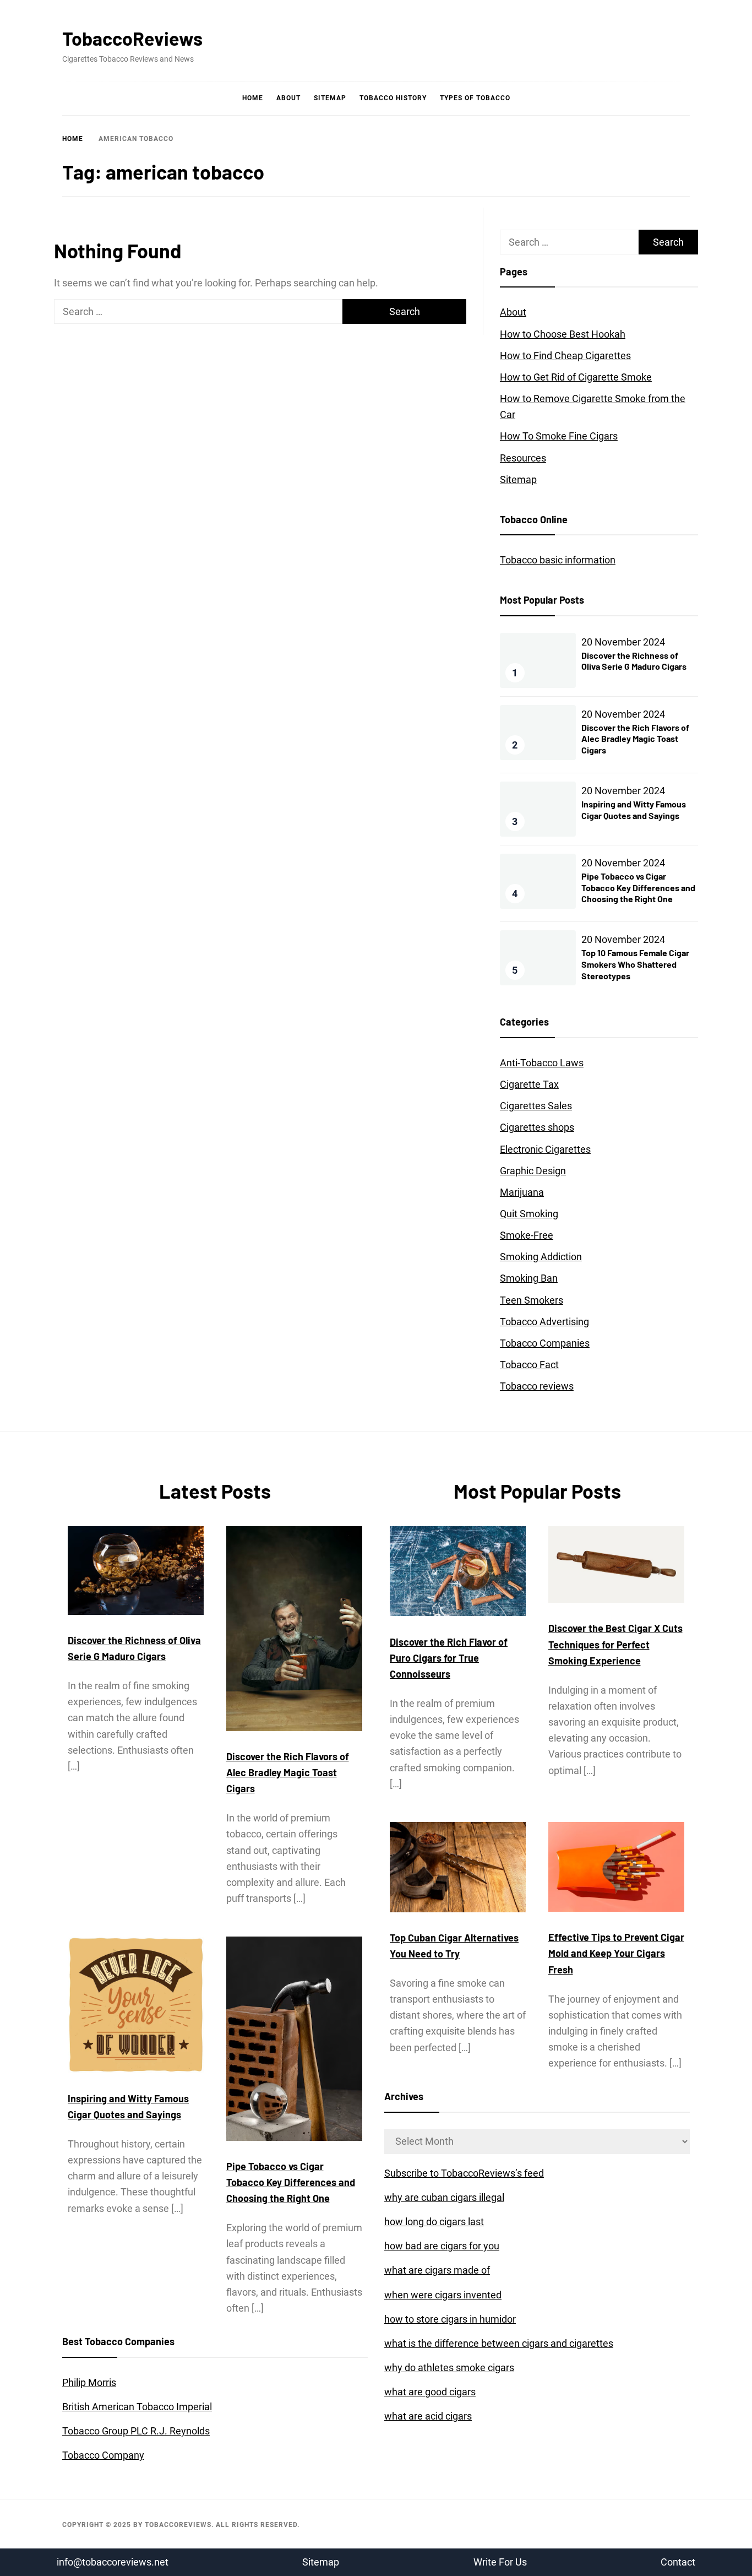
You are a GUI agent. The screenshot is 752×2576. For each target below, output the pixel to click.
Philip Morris (89, 2382)
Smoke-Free (527, 1235)
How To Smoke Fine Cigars (559, 436)
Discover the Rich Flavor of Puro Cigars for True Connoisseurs (449, 1658)
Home (253, 98)
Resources (523, 458)
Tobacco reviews (537, 1386)
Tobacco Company (103, 2455)
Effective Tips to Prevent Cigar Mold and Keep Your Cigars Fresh (616, 1953)
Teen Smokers (532, 1300)
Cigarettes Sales (536, 1106)
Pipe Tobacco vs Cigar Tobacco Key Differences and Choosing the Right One (638, 888)
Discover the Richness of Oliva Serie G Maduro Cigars (634, 661)
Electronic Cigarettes (545, 1149)
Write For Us (500, 2562)
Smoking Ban (529, 1278)
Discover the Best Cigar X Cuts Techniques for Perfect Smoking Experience (615, 1644)
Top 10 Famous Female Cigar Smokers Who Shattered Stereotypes (635, 964)
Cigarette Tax (529, 1084)
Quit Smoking (529, 1214)
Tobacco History (393, 98)
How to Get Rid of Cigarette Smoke (576, 377)
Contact (678, 2562)
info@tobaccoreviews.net (113, 2562)
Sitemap (330, 98)
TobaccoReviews (132, 38)
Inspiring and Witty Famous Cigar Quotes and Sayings (634, 810)
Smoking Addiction (541, 1257)
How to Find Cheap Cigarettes (565, 356)
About (288, 98)
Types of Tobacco (475, 98)
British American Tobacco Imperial (137, 2407)
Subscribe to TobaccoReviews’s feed (464, 2173)
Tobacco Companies (545, 1343)
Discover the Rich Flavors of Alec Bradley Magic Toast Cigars (635, 739)
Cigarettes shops (537, 1127)
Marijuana (522, 1192)
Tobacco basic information (558, 560)
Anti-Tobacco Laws (542, 1063)
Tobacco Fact (529, 1365)
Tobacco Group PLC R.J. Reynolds (136, 2431)
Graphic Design (533, 1171)
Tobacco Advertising (544, 1322)
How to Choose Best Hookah (563, 334)
